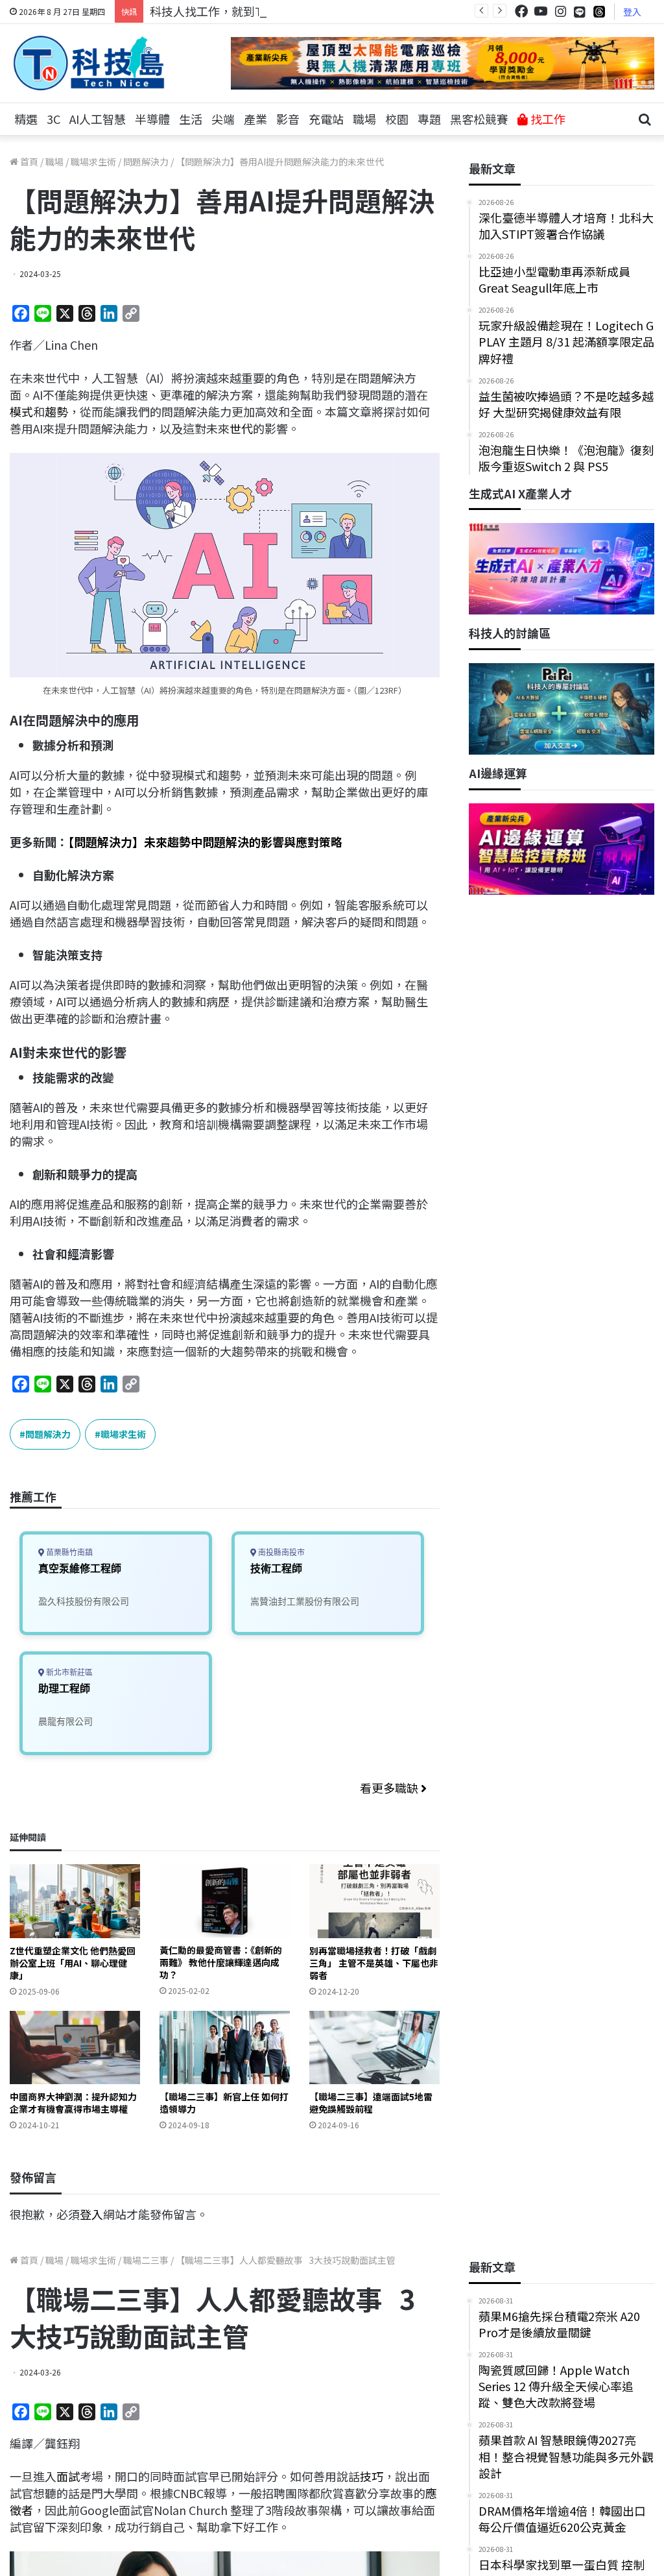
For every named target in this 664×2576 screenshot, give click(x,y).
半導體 (152, 119)
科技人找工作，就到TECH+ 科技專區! (248, 11)
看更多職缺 (390, 1788)
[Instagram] (560, 11)
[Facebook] (521, 11)
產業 (255, 119)
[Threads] (599, 11)
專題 (429, 119)
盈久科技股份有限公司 (84, 1601)
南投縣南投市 (280, 1552)
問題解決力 (146, 162)
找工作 (547, 119)
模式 (21, 411)
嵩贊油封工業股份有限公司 (305, 1601)
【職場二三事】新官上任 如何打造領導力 (224, 2103)
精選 (26, 119)
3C (53, 119)
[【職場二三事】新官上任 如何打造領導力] (225, 2047)
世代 (241, 428)
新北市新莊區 (68, 1672)
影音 (288, 119)
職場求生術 (93, 162)
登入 (632, 12)
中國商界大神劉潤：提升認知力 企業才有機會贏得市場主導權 (73, 2103)
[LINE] (580, 12)
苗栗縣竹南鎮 (68, 1552)
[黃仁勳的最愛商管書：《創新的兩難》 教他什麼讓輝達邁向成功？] (225, 1901)
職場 (364, 119)
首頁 (28, 162)
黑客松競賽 (479, 119)
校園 (397, 119)
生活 (191, 119)
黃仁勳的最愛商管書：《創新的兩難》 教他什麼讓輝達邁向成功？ (221, 1962)
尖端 (223, 119)
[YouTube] (541, 11)
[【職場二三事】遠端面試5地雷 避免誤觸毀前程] (374, 2047)
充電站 (326, 119)
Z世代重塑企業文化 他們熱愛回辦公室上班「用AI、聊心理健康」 (73, 1963)
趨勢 (56, 411)
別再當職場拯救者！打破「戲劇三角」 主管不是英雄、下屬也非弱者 (374, 1963)
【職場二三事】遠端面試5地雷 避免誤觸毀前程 (371, 2103)
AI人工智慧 (98, 119)
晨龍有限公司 (65, 1721)
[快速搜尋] (645, 119)
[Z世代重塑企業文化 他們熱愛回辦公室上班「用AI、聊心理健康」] (75, 1901)
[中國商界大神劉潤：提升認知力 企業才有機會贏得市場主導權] (75, 2047)
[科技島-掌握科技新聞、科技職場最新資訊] (89, 63)
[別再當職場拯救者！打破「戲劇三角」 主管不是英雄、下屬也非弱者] (374, 1901)
